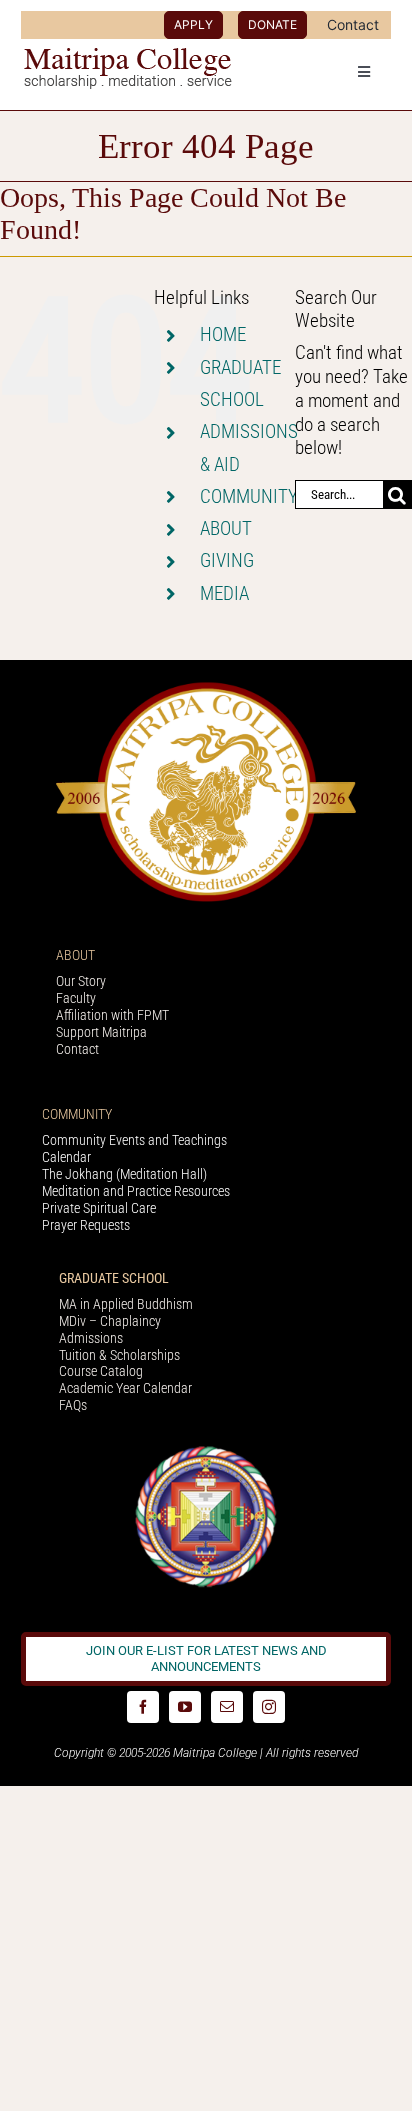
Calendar (66, 1157)
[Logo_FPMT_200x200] (206, 1450)
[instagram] (269, 1707)
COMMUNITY (249, 496)
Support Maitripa (101, 1032)
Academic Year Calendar (125, 1388)
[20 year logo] (206, 687)
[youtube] (185, 1707)
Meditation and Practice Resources (136, 1191)
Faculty (76, 998)
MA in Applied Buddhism (126, 1304)
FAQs (73, 1405)
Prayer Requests (86, 1225)
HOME (223, 334)
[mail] (227, 1707)
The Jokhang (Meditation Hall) (124, 1174)
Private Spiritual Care (99, 1208)
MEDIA (224, 593)
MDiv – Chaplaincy (110, 1321)
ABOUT (226, 528)
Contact (77, 1049)
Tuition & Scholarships (119, 1355)
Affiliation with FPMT (112, 1015)
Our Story (81, 981)
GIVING (227, 560)
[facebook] (143, 1707)
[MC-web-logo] (130, 56)
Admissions (91, 1338)
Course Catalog (101, 1371)
